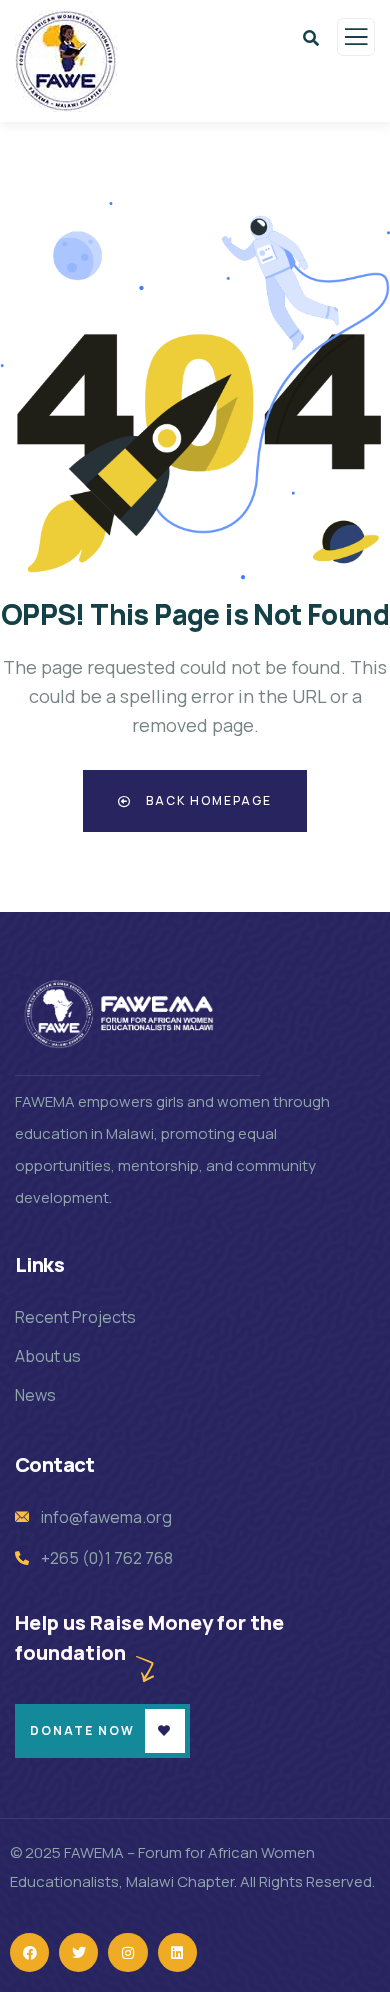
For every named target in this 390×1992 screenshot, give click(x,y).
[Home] (121, 1014)
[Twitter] (78, 1952)
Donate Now (82, 1730)
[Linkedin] (177, 1952)
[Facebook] (29, 1952)
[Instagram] (127, 1952)
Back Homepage (207, 800)
